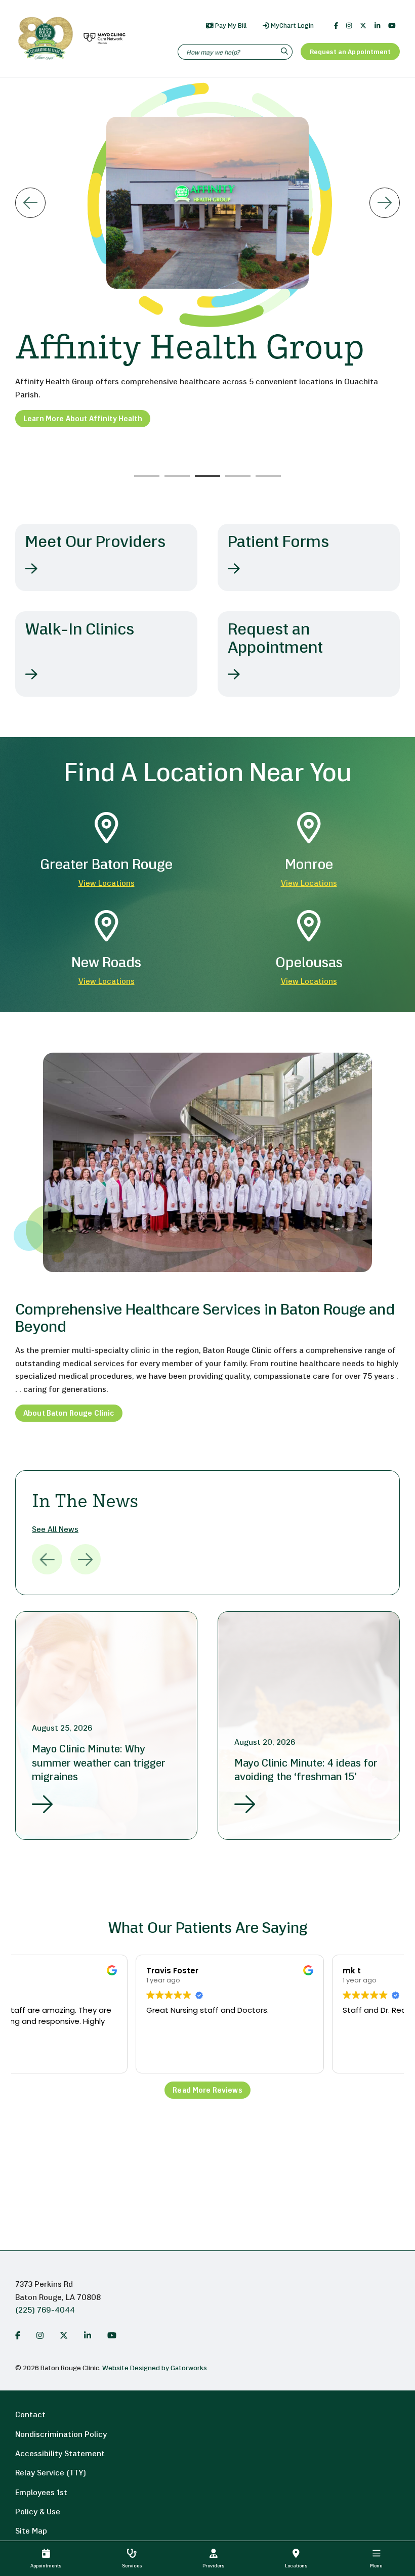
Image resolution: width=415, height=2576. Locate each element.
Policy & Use (38, 2512)
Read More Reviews (207, 2091)
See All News (55, 1530)
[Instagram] (349, 26)
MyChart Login (292, 26)
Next (385, 203)
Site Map (31, 2532)
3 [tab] (207, 476)
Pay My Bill (230, 26)
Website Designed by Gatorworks (155, 2368)
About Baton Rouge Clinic (69, 1414)
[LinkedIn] (377, 26)
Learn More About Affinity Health (83, 419)
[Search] (286, 52)
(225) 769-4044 (45, 2311)
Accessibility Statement (60, 2454)
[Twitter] (363, 26)
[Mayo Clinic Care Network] (103, 39)
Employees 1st (41, 2493)
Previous (30, 203)
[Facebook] (336, 26)
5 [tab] (268, 476)
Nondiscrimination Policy (61, 2435)
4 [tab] (238, 476)
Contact (30, 2415)
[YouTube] (392, 26)
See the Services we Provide (75, 452)
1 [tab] (147, 476)
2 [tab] (177, 476)
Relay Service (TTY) (51, 2473)
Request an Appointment (350, 52)
